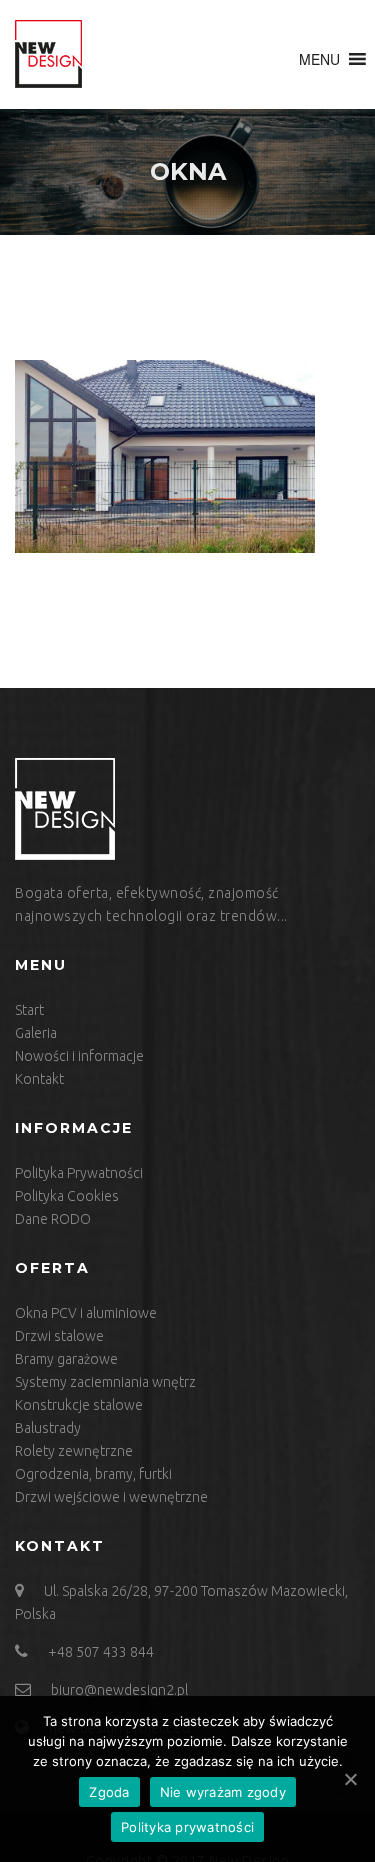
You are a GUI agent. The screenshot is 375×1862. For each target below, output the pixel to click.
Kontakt (39, 1079)
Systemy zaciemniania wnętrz (105, 1382)
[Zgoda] (350, 1779)
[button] (319, 59)
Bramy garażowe (66, 1359)
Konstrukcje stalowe (79, 1405)
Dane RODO (53, 1219)
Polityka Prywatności (79, 1173)
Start (29, 1010)
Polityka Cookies (67, 1196)
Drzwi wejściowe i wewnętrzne (111, 1497)
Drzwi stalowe (59, 1336)
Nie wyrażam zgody (223, 1792)
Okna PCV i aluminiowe (86, 1313)
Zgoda (109, 1792)
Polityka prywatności (187, 1827)
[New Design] (48, 54)
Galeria (36, 1033)
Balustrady (48, 1428)
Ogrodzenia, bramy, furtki (93, 1474)
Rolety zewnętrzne (74, 1451)
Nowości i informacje (79, 1056)
